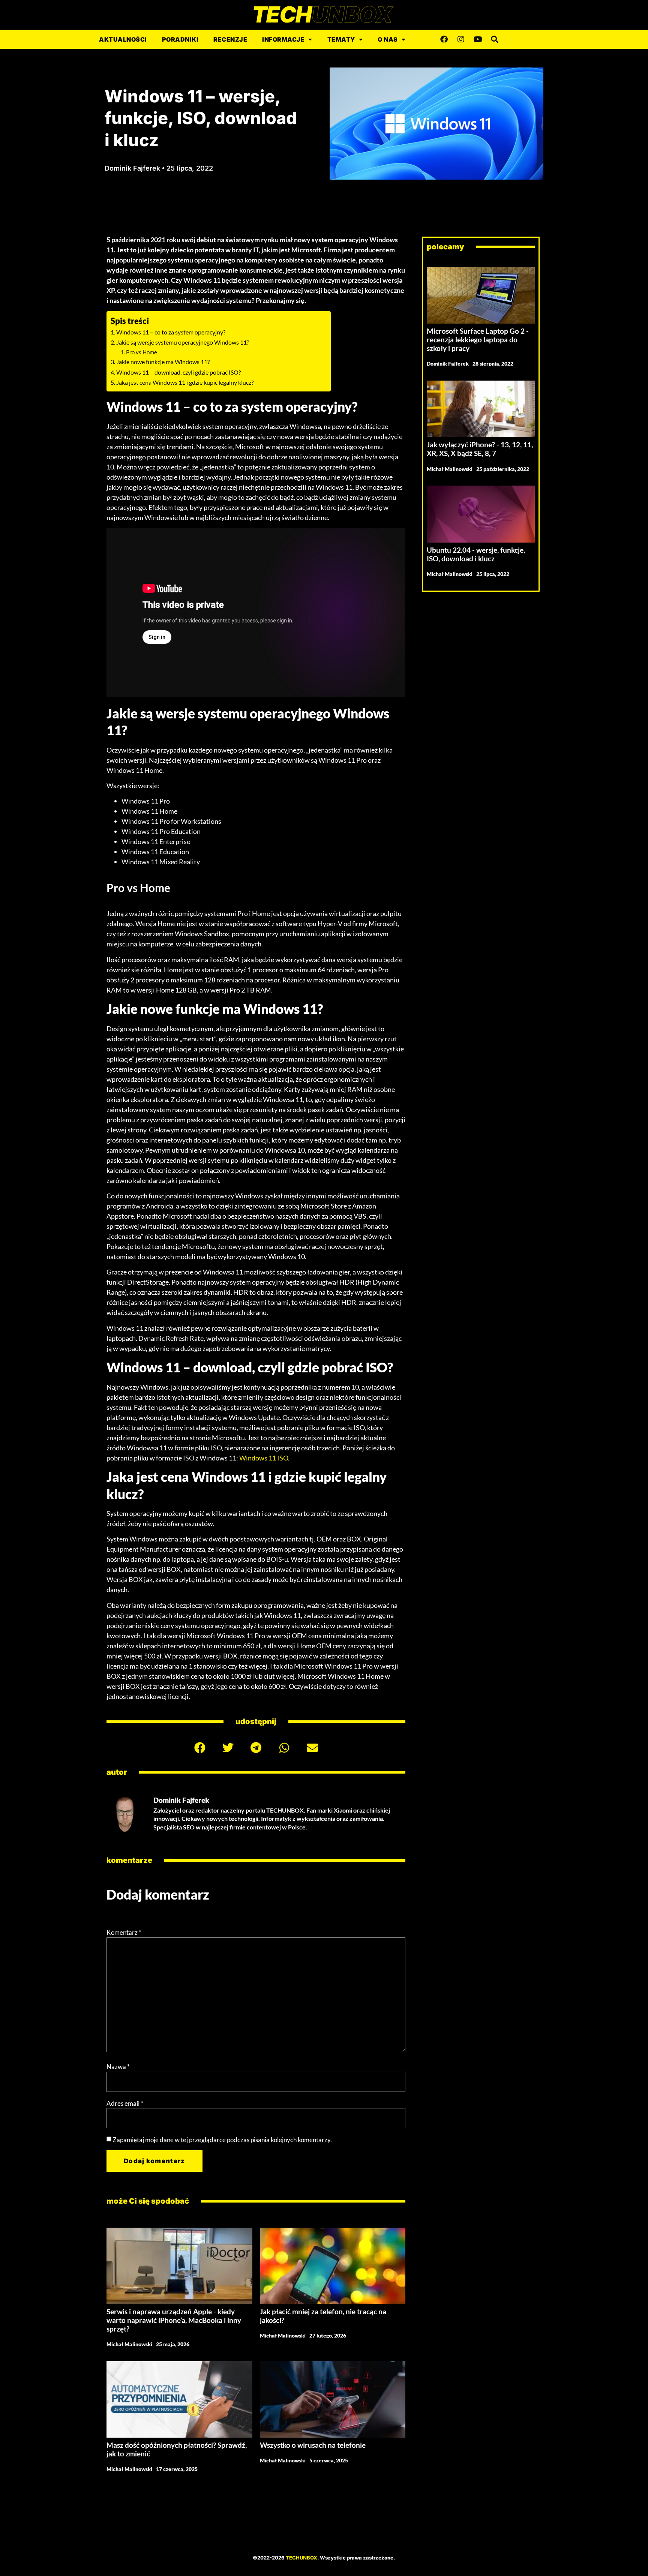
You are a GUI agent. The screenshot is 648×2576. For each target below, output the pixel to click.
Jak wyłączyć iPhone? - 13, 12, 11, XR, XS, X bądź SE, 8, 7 (480, 449)
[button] (200, 1748)
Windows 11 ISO (264, 1458)
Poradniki (180, 39)
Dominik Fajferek (448, 364)
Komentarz (124, 1932)
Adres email (125, 2103)
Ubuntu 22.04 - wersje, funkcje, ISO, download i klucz (476, 554)
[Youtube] (478, 39)
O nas (388, 39)
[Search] (495, 39)
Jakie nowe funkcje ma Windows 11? (163, 362)
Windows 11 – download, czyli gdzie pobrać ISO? (178, 372)
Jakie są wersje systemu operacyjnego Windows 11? (183, 342)
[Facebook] (444, 39)
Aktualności (123, 39)
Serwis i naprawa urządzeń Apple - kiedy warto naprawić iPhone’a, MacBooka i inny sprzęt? (174, 2320)
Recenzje (230, 39)
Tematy (341, 39)
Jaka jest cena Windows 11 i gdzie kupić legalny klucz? (185, 382)
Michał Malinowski (129, 2344)
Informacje (283, 39)
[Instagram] (461, 39)
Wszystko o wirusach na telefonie (313, 2445)
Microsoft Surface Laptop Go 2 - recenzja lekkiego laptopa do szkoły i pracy (478, 340)
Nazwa (118, 2067)
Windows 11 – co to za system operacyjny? (171, 332)
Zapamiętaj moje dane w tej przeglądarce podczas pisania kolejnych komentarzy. (222, 2140)
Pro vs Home (142, 352)
